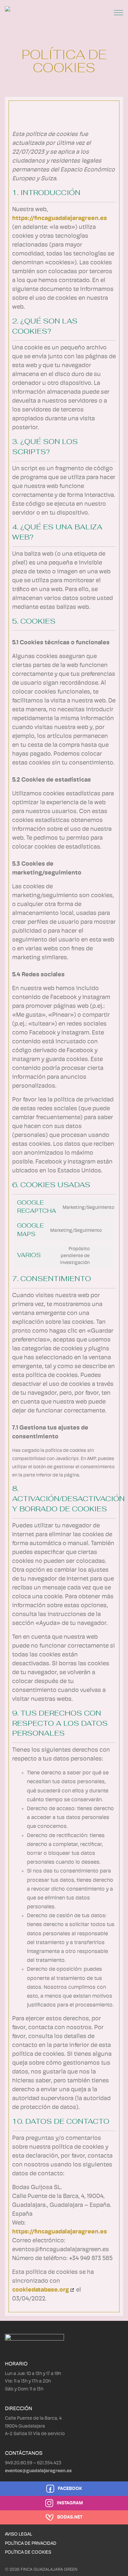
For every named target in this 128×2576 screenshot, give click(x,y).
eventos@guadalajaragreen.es (38, 2471)
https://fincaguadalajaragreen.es (60, 219)
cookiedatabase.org (41, 2290)
